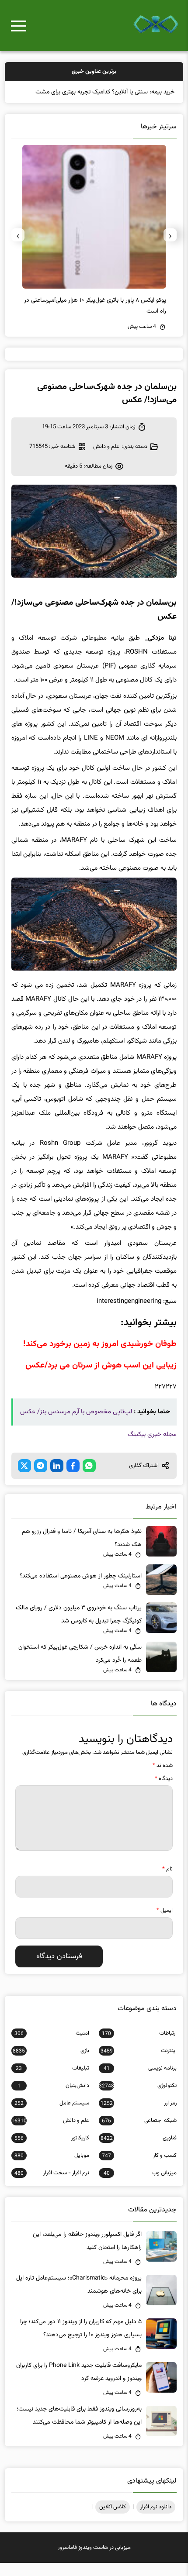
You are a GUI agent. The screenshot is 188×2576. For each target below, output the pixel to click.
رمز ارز (139, 2116)
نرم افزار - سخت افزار (52, 2186)
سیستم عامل (52, 2116)
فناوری (139, 2151)
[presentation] (170, 248)
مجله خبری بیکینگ (152, 1448)
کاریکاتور (52, 2151)
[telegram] (41, 1479)
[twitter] (24, 1479)
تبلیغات (52, 2081)
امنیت (52, 2046)
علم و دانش (106, 460)
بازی (51, 2064)
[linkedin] (57, 1479)
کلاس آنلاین (113, 2520)
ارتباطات (139, 2046)
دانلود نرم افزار (156, 2520)
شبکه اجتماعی (139, 2134)
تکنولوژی (138, 2099)
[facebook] (73, 1479)
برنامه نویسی (140, 2081)
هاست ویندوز (93, 2561)
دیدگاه (164, 1792)
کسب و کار (139, 2169)
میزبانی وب (140, 2186)
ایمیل (165, 1924)
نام (167, 1882)
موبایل (52, 2169)
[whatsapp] (89, 1479)
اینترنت (139, 2064)
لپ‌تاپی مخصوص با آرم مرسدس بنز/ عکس (76, 1425)
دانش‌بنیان (53, 2099)
